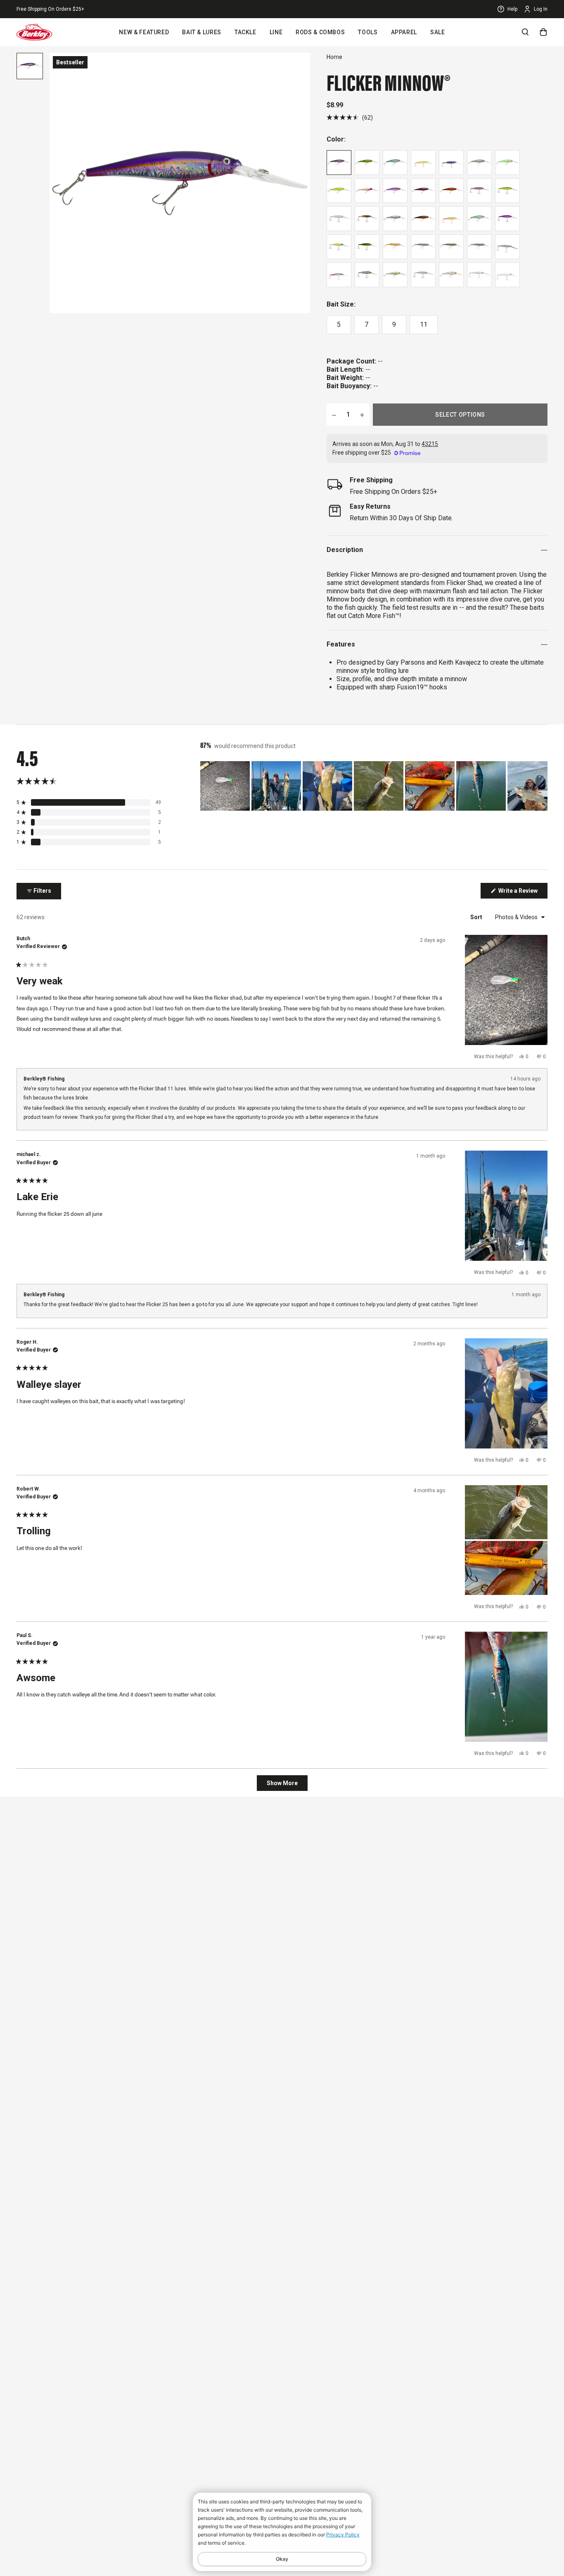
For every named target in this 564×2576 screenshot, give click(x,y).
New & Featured (144, 32)
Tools (368, 32)
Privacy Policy (343, 2535)
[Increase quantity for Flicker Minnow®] (362, 415)
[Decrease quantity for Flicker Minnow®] (334, 415)
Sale (438, 32)
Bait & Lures (202, 32)
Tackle (245, 32)
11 (424, 324)
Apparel (404, 32)
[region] (374, 786)
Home (334, 57)
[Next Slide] (541, 786)
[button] (350, 117)
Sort (477, 917)
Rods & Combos (320, 32)
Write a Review (522, 893)
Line (276, 32)
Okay (282, 2559)
